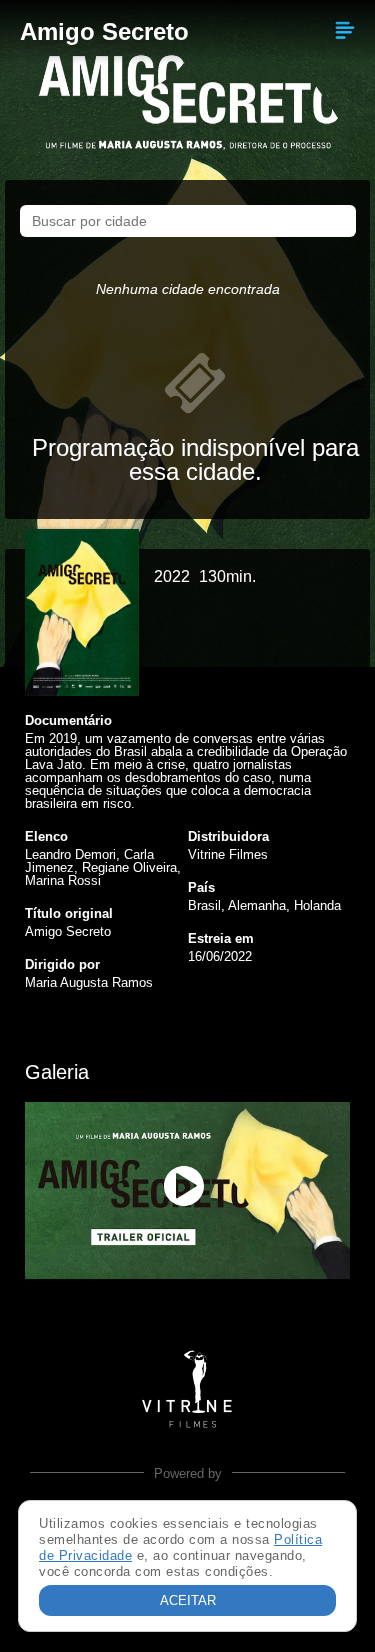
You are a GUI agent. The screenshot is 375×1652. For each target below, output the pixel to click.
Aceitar (188, 1600)
